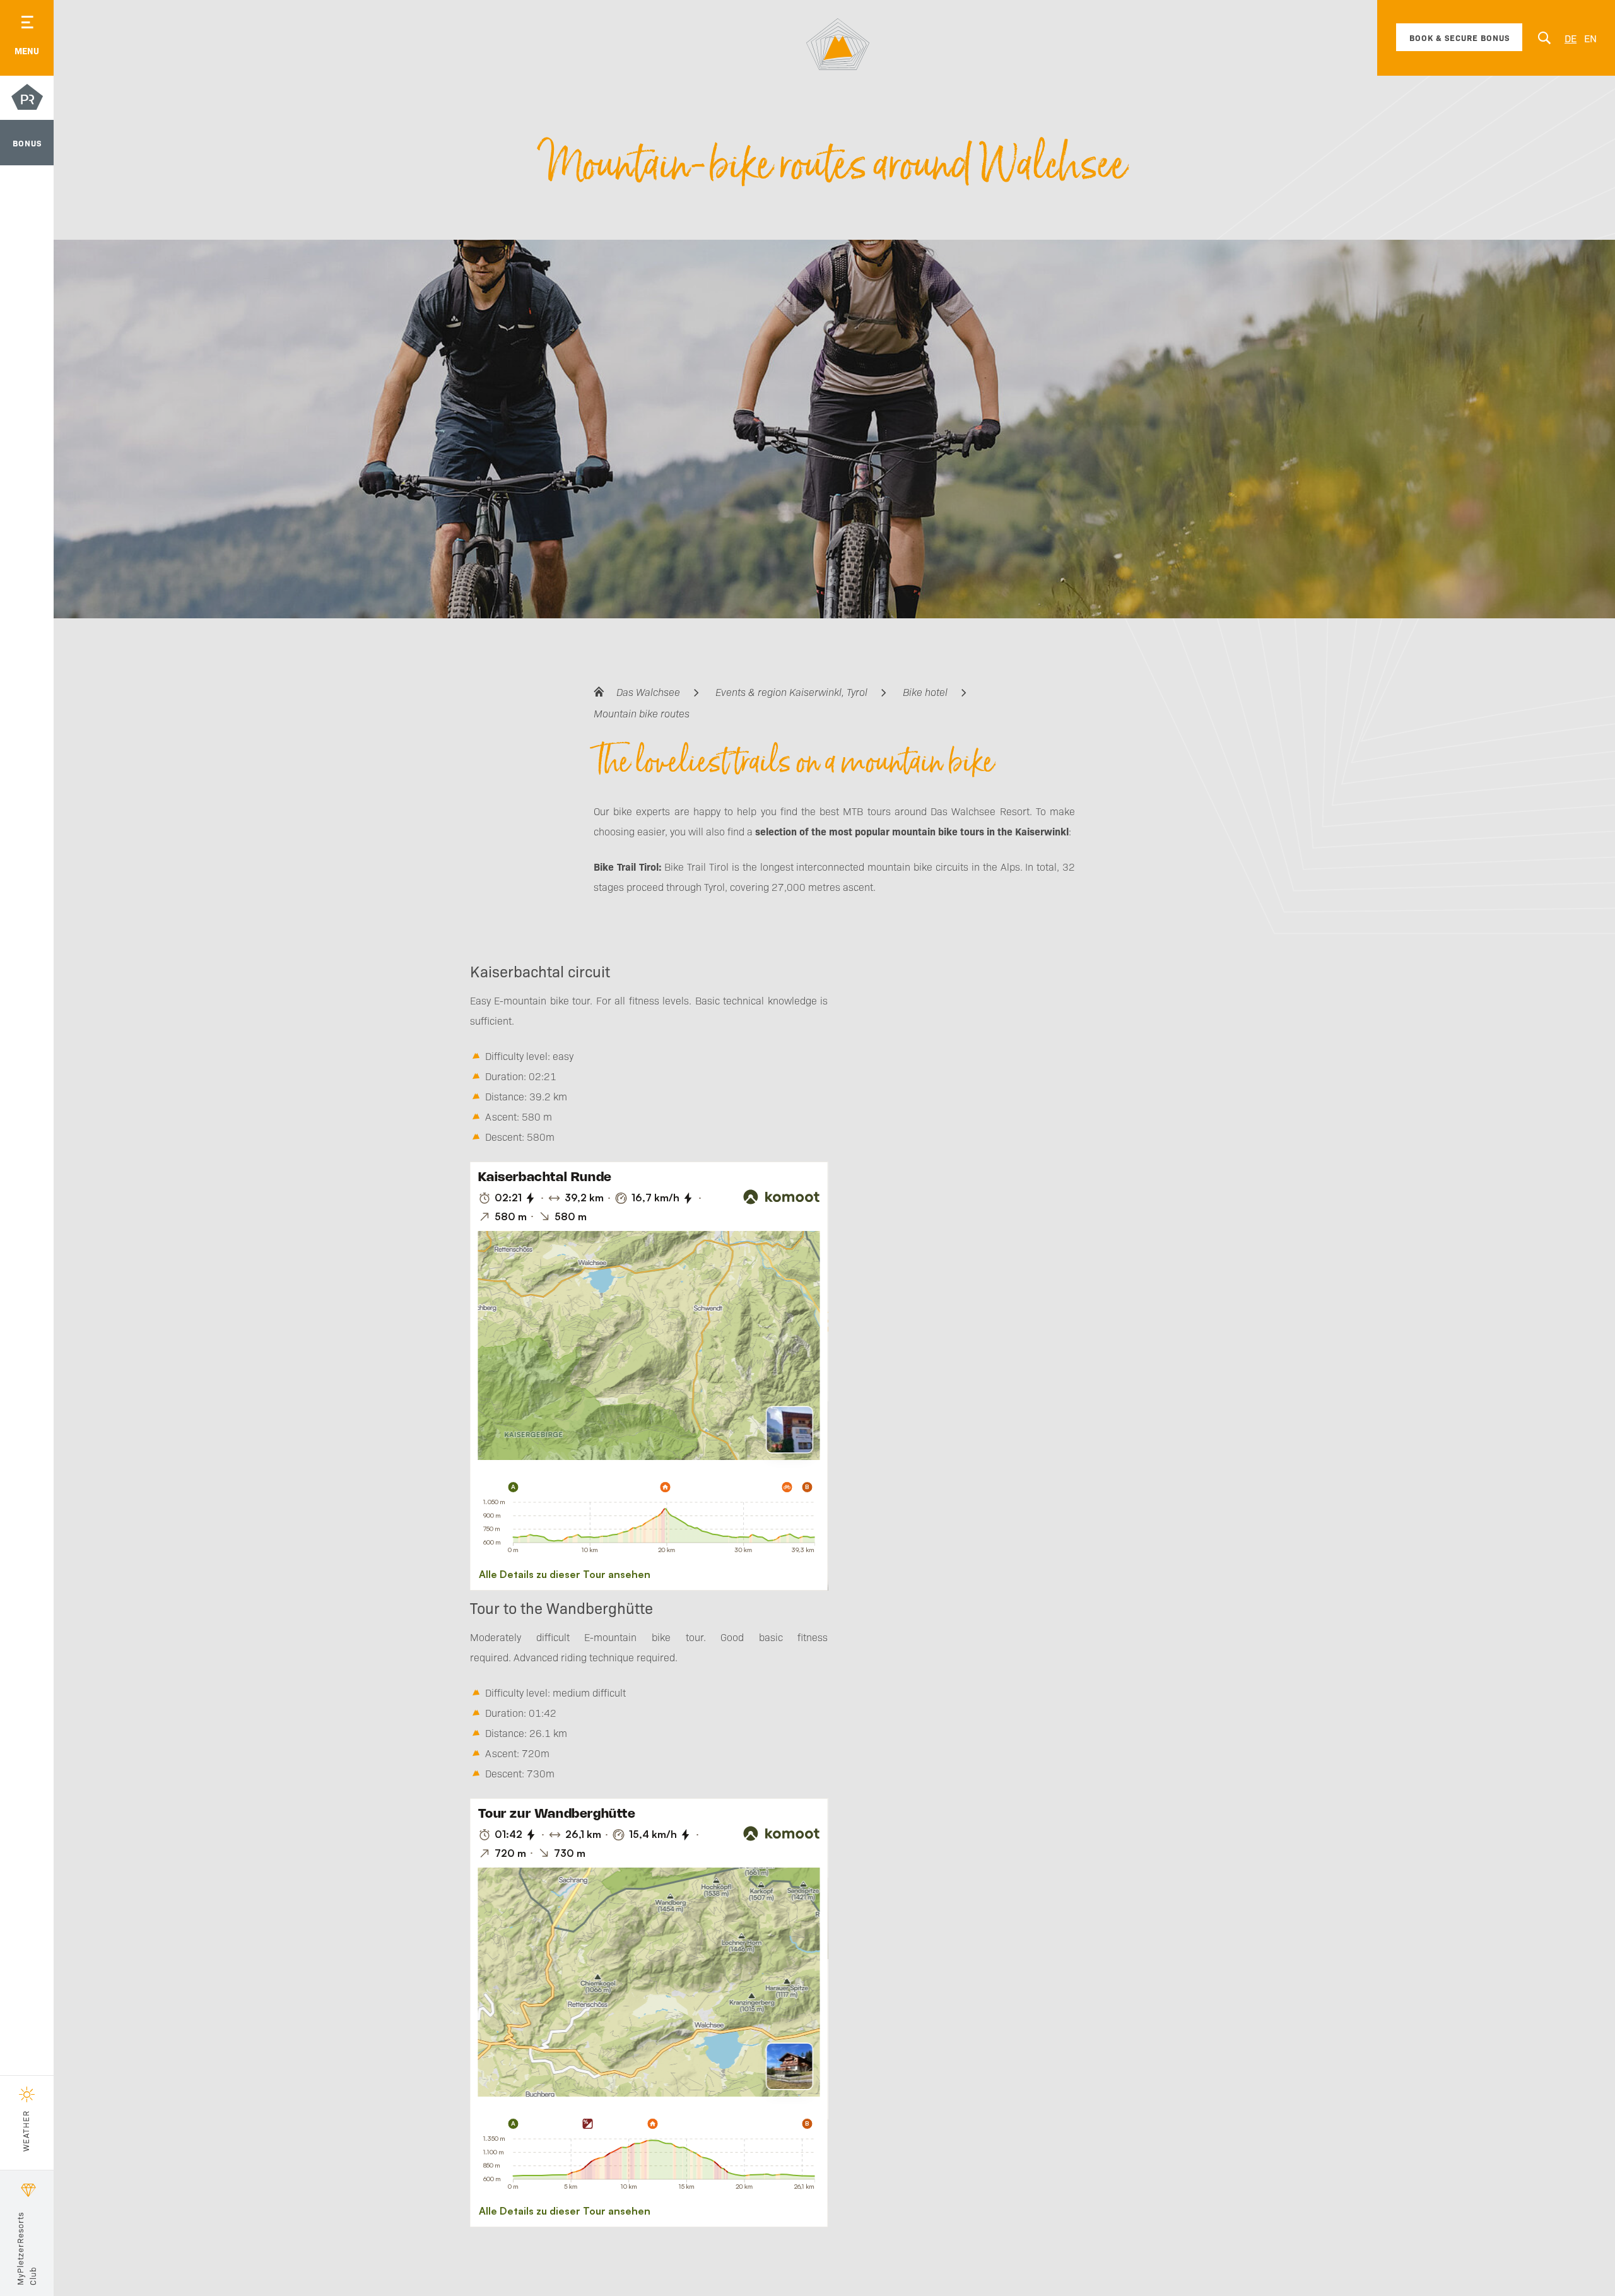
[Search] (1544, 38)
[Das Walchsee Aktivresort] (838, 44)
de (1571, 38)
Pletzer (27, 99)
